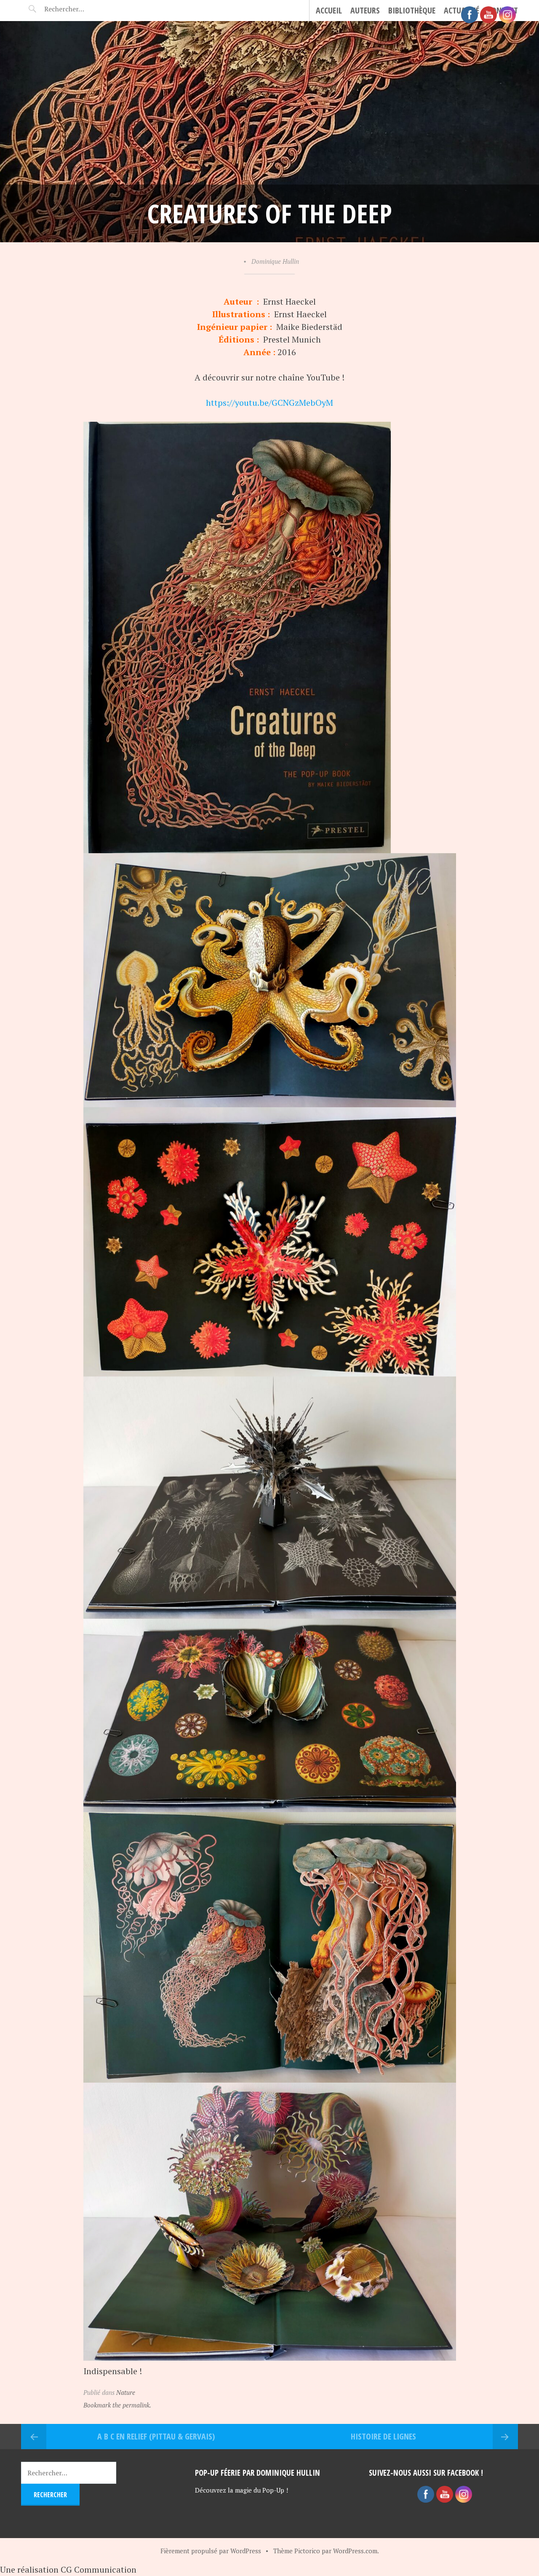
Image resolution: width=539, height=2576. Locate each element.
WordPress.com (355, 2551)
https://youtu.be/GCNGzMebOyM (269, 403)
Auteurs (365, 10)
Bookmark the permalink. (117, 2405)
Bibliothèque (412, 10)
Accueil (329, 10)
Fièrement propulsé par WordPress (211, 2551)
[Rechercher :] (79, 9)
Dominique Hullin (275, 261)
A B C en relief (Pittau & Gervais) (156, 2436)
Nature (126, 2392)
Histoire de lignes (383, 2436)
